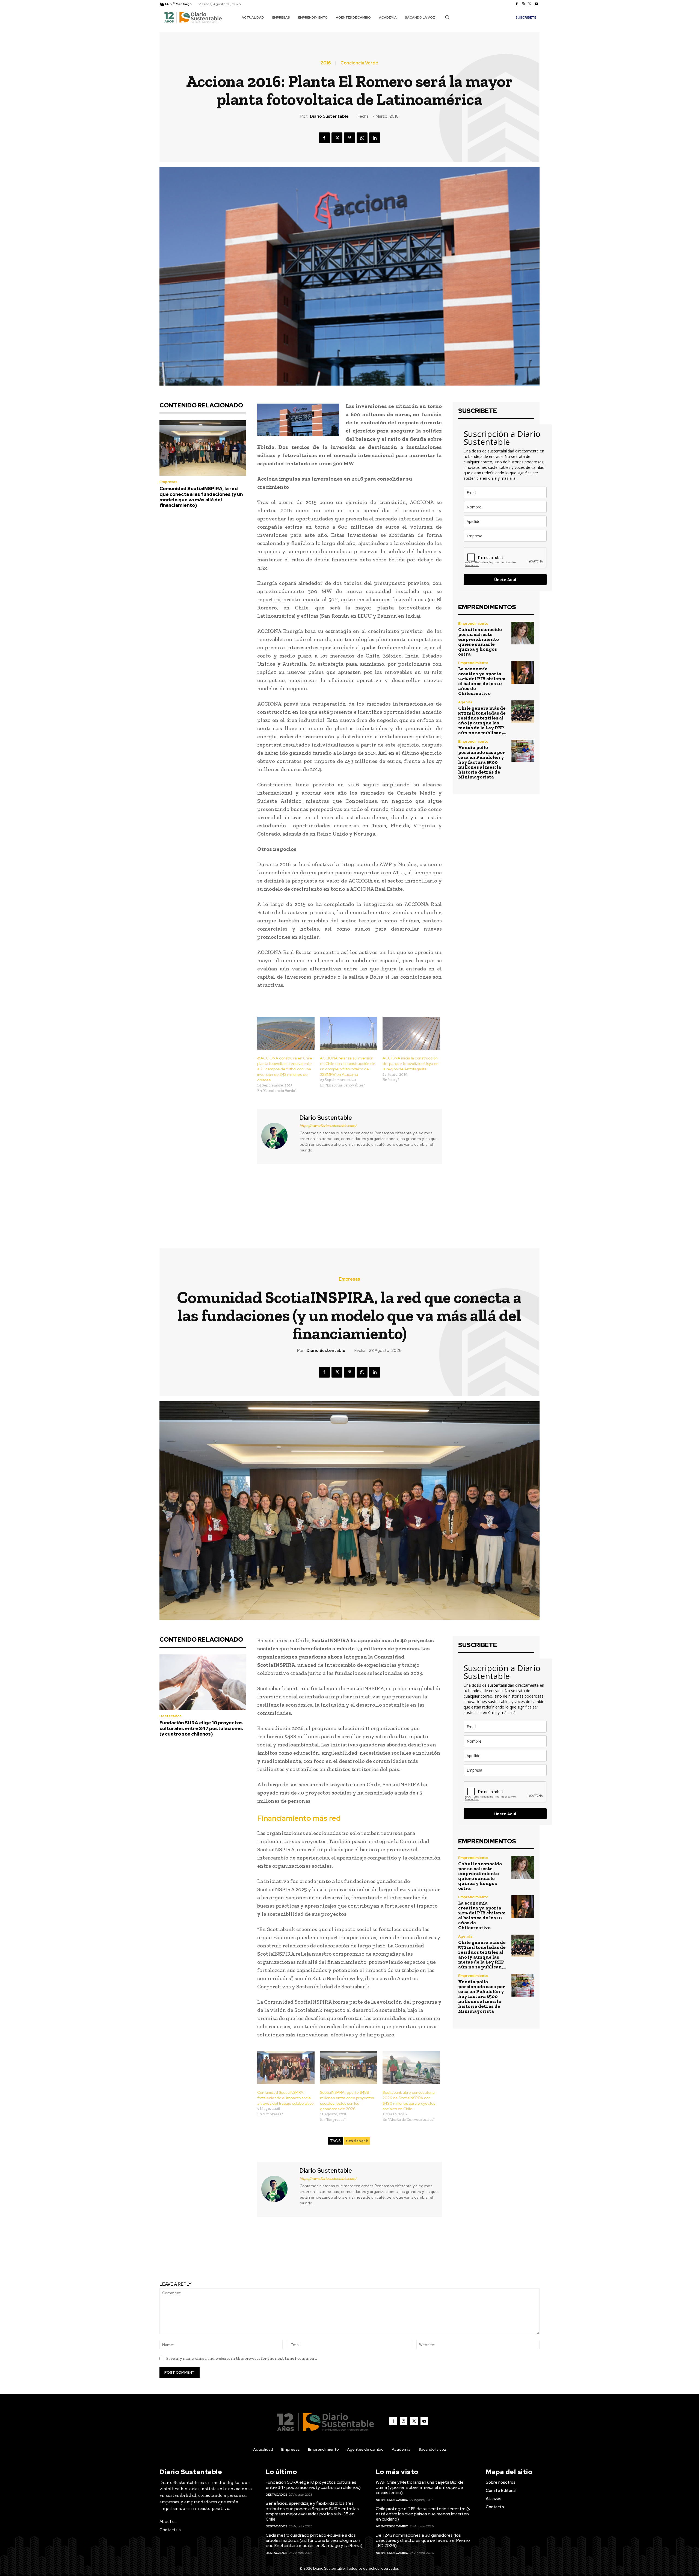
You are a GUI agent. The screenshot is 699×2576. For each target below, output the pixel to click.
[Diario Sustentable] (278, 1136)
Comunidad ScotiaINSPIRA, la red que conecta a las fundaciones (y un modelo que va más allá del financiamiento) (201, 497)
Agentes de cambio (392, 2500)
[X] (530, 4)
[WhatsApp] (362, 138)
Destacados (277, 2495)
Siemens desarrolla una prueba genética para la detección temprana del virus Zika (251, 1201)
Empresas (168, 482)
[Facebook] (517, 4)
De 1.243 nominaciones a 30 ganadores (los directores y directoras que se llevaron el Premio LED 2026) (423, 2540)
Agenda (465, 702)
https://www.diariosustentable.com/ (328, 1126)
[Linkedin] (375, 138)
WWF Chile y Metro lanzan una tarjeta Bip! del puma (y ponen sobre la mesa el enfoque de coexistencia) (420, 2487)
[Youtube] (536, 4)
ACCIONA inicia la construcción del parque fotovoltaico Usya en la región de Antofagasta (411, 1064)
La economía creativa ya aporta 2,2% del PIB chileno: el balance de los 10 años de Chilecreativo (482, 681)
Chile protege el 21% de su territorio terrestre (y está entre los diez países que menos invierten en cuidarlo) (423, 2514)
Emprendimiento (473, 624)
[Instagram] (523, 4)
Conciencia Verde (359, 63)
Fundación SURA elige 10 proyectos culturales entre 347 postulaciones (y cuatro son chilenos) (313, 2485)
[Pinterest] (349, 138)
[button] (447, 17)
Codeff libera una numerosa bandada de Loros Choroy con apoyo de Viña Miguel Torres (448, 1201)
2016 (326, 63)
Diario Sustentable (329, 116)
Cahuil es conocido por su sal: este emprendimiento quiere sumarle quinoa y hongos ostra (480, 642)
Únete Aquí (505, 580)
